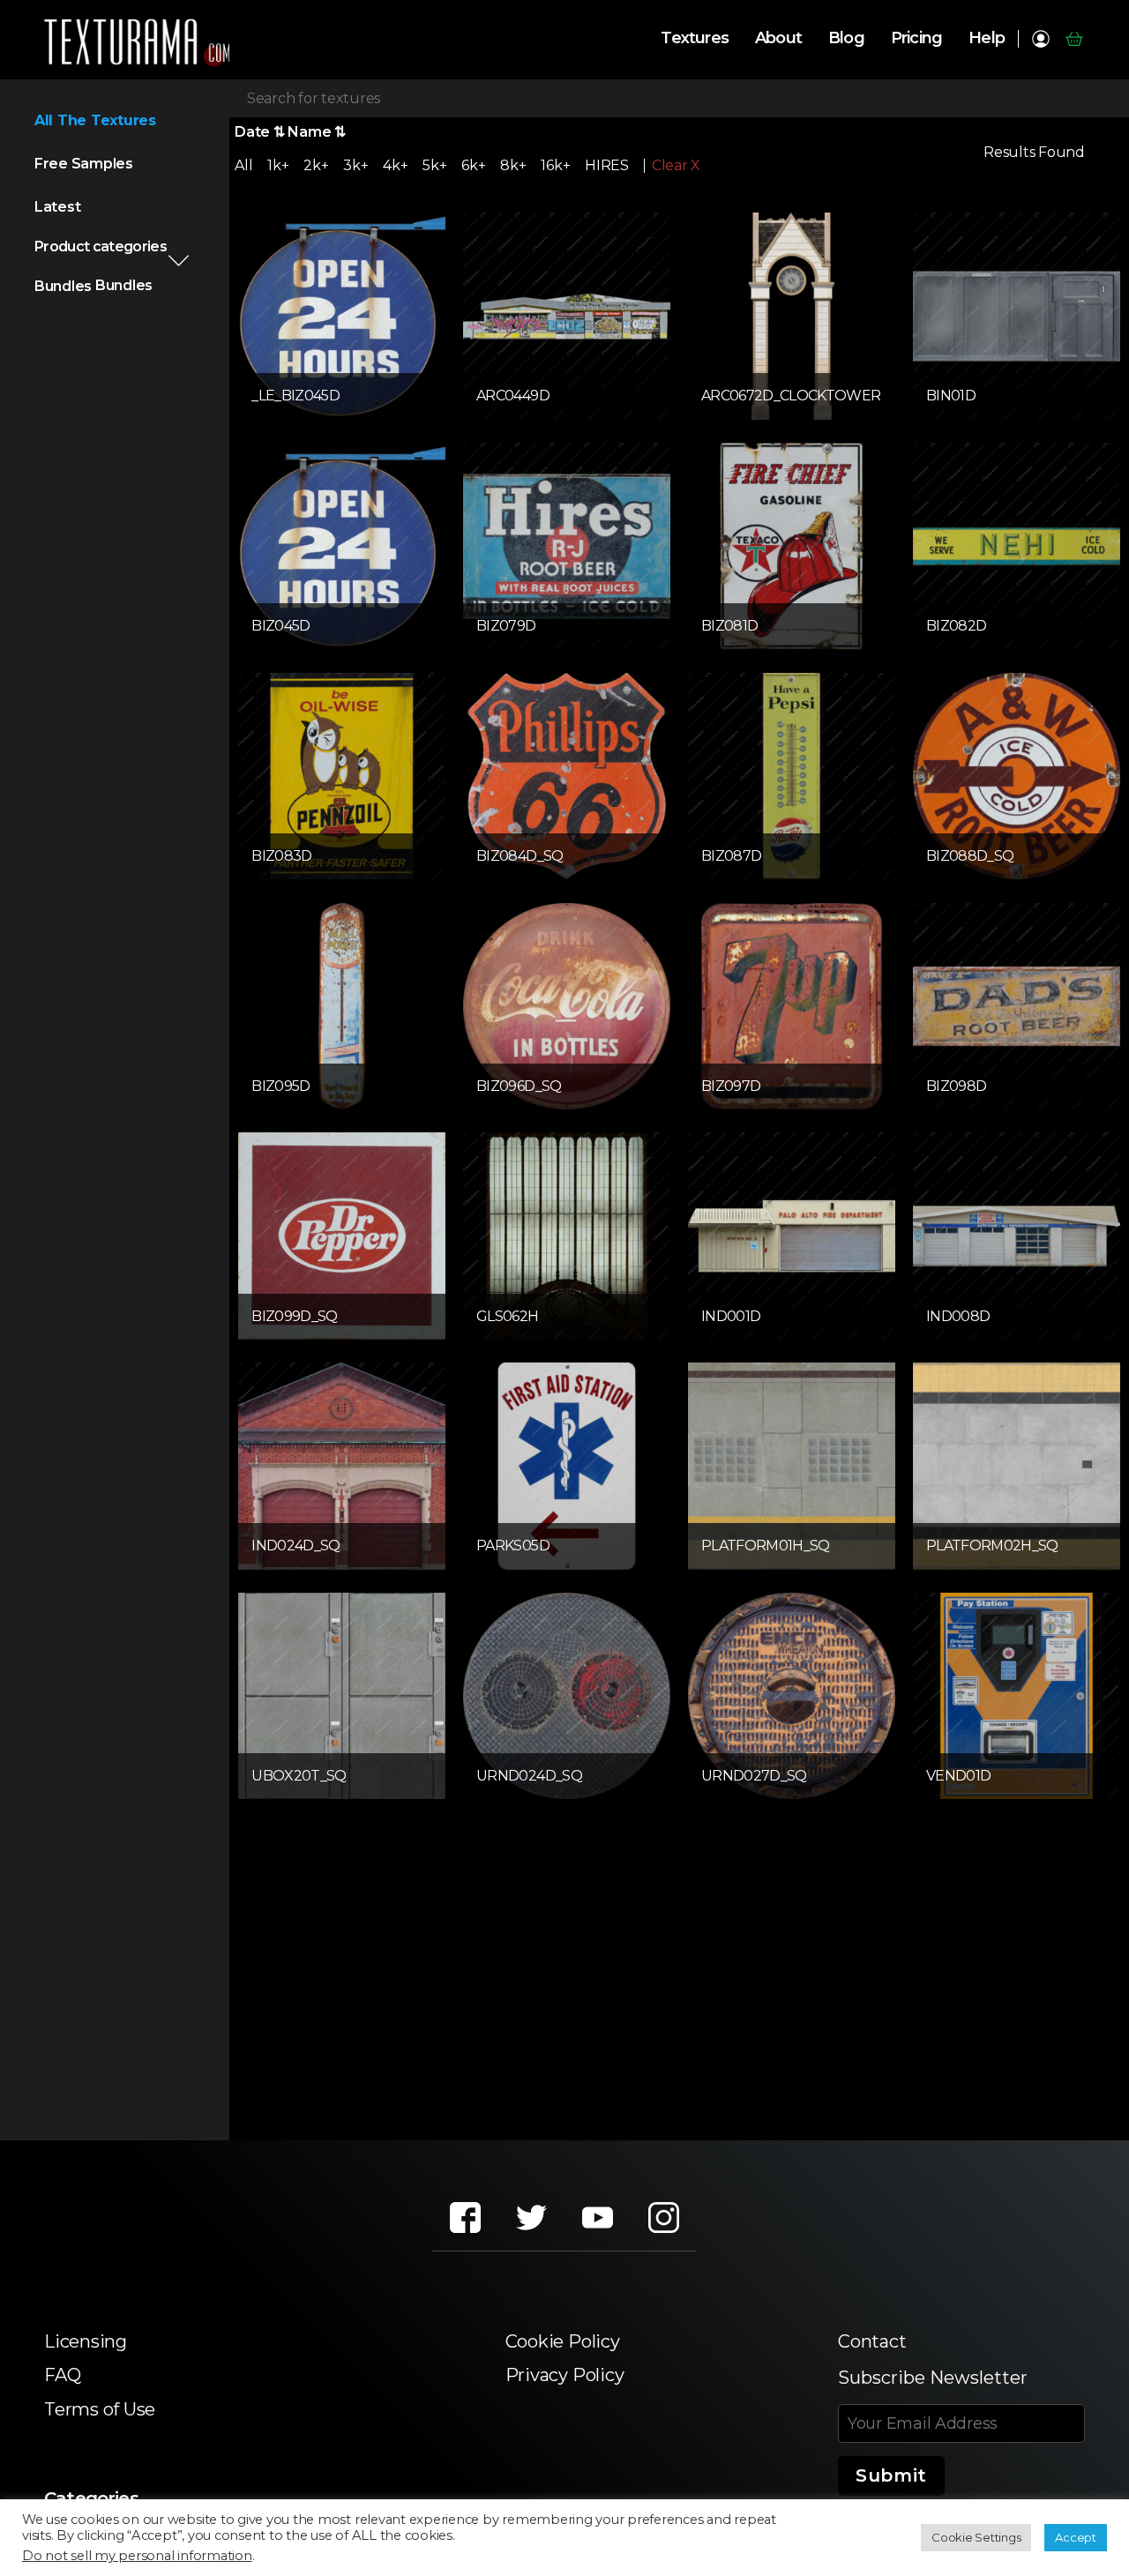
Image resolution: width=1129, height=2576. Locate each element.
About (778, 38)
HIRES (607, 165)
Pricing (916, 38)
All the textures (95, 120)
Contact (872, 2341)
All (243, 165)
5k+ (434, 165)
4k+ (395, 165)
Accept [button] (1076, 2537)
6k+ (473, 165)
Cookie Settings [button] (976, 2537)
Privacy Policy (565, 2375)
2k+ (316, 165)
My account (1040, 39)
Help (987, 38)
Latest (58, 207)
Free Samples (84, 164)
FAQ (62, 2375)
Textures (695, 38)
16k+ (555, 165)
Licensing (86, 2341)
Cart (1074, 39)
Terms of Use (100, 2409)
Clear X (676, 166)
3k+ (355, 165)
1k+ (278, 165)
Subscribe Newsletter (933, 2378)
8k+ (513, 165)
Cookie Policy (563, 2341)
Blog (846, 38)
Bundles (63, 286)
